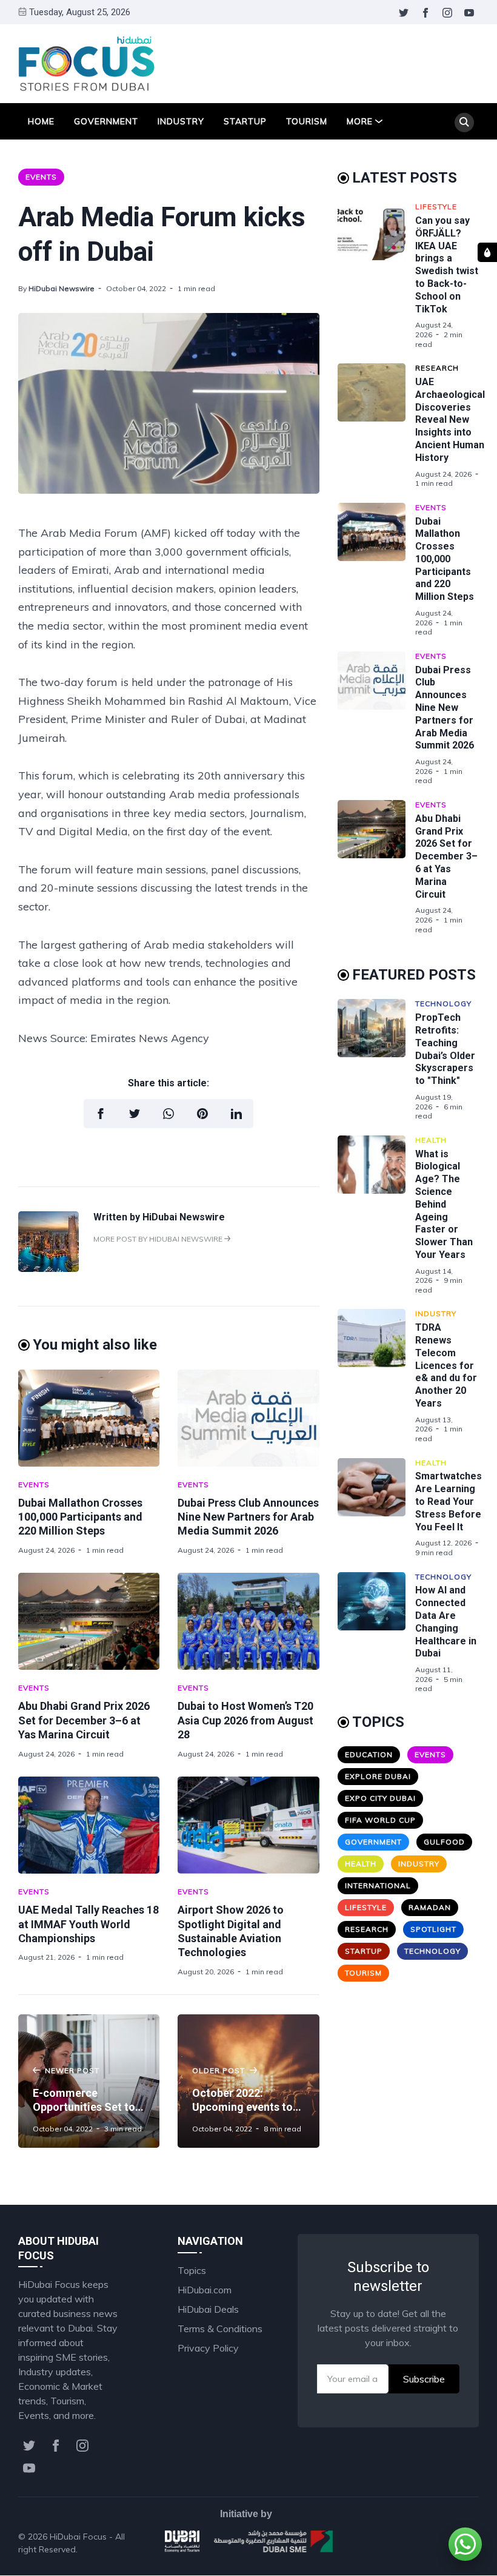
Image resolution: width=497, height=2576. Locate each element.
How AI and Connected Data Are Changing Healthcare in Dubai (446, 1622)
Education (369, 1754)
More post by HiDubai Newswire (159, 1239)
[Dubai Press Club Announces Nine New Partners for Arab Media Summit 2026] (248, 1418)
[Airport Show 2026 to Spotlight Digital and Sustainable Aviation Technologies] (248, 1825)
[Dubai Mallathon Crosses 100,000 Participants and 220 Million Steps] (89, 1418)
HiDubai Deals (208, 2309)
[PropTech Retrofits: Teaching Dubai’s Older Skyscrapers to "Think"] (376, 1060)
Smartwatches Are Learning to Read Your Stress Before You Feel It (449, 1501)
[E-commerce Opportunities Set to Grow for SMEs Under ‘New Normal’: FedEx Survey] (89, 2081)
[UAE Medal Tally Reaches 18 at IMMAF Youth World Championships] (89, 1825)
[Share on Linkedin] (236, 1114)
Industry (181, 121)
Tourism (307, 121)
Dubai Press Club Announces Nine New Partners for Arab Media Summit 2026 (248, 1517)
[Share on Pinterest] (202, 1114)
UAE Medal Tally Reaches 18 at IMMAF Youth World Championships (88, 1924)
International (378, 1885)
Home (41, 121)
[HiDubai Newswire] (48, 1268)
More (360, 121)
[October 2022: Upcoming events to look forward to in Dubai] (248, 2081)
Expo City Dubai (380, 1798)
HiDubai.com (205, 2290)
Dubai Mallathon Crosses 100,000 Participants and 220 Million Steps (80, 1517)
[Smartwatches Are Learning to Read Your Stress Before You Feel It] (376, 1508)
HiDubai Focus (78, 2537)
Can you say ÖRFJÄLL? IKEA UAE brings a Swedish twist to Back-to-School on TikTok (447, 265)
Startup (245, 121)
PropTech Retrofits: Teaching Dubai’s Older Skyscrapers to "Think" (445, 1049)
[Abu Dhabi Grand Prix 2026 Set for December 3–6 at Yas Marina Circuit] (89, 1621)
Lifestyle (436, 207)
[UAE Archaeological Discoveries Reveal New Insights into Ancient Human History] (376, 426)
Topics (192, 2270)
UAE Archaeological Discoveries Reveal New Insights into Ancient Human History (450, 420)
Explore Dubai (378, 1776)
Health (431, 1140)
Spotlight (433, 1929)
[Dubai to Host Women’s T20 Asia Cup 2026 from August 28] (248, 1621)
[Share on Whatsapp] (168, 1114)
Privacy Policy (208, 2348)
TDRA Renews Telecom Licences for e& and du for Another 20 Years (446, 1365)
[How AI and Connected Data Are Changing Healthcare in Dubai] (376, 1633)
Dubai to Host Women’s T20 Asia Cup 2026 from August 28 (245, 1720)
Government (106, 121)
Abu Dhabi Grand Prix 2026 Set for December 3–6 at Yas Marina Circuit (84, 1720)
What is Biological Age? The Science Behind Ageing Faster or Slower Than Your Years (444, 1204)
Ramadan (430, 1907)
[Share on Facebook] (101, 1114)
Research (437, 368)
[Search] (464, 123)
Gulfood (444, 1842)
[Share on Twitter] (135, 1114)
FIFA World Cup (380, 1820)
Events (41, 177)
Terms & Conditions (220, 2329)
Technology (443, 1004)
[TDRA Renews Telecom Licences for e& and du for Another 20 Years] (376, 1376)
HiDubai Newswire (62, 288)
